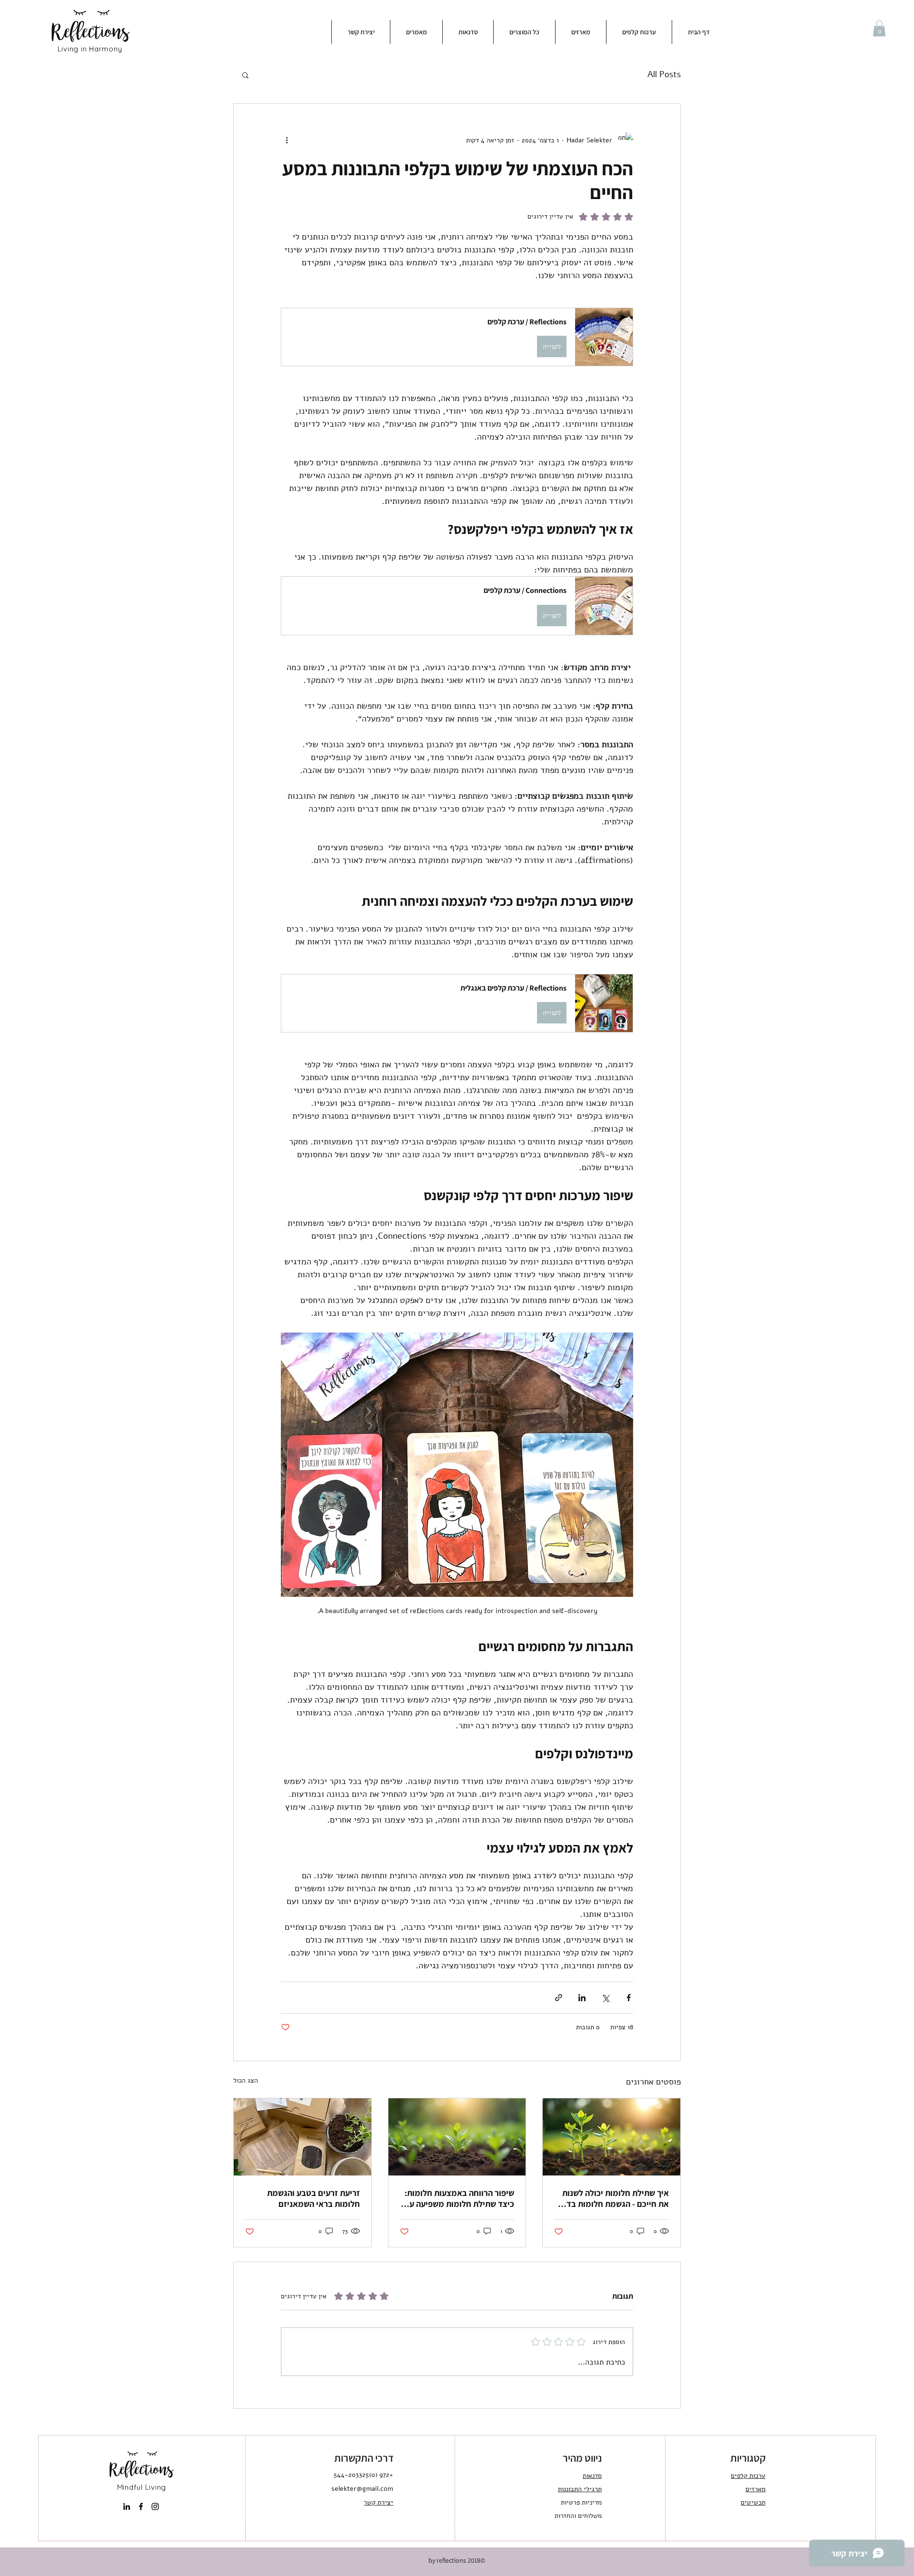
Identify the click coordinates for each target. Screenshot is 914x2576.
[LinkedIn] (127, 2506)
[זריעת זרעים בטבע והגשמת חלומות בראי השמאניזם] (303, 2137)
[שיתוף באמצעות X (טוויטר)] (605, 1998)
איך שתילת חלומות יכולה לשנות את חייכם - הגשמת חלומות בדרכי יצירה (612, 2198)
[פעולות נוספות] (287, 140)
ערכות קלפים (748, 2476)
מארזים (755, 2489)
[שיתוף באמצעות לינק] (559, 1998)
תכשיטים (753, 2502)
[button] (879, 28)
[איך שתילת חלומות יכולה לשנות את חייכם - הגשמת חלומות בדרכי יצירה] (611, 2137)
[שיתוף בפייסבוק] (629, 1998)
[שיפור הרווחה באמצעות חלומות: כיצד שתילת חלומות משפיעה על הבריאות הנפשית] (457, 2137)
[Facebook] (141, 2506)
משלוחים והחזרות (578, 2516)
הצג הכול (246, 2080)
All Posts (664, 74)
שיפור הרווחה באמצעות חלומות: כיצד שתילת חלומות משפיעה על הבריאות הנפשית (459, 2198)
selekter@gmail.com (362, 2489)
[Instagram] (155, 2506)
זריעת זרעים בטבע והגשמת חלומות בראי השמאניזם (313, 2198)
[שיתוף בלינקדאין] (582, 1998)
